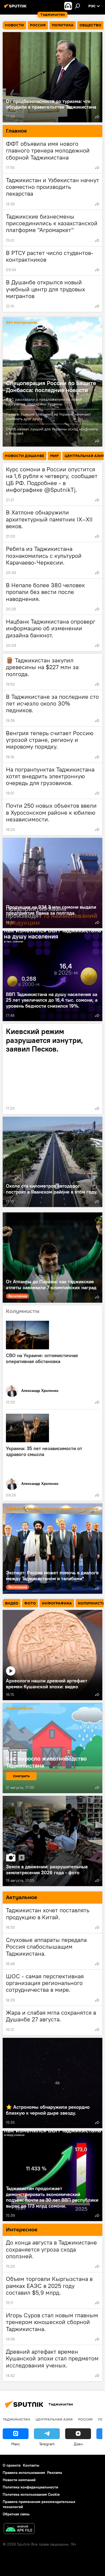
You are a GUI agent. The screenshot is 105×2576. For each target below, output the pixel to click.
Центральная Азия (54, 2419)
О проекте (12, 2465)
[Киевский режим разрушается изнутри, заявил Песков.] (52, 1069)
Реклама (55, 2473)
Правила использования (24, 2473)
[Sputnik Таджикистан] (16, 8)
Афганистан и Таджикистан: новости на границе (52, 1509)
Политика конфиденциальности (30, 2487)
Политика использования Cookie (31, 2494)
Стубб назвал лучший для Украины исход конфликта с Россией (52, 431)
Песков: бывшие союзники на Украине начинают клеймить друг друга (48, 416)
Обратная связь (16, 2514)
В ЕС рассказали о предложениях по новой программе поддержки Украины (44, 402)
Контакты (31, 2465)
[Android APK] (19, 2529)
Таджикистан (16, 2419)
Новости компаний (19, 2480)
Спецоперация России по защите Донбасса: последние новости (51, 386)
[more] (97, 117)
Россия (85, 2419)
